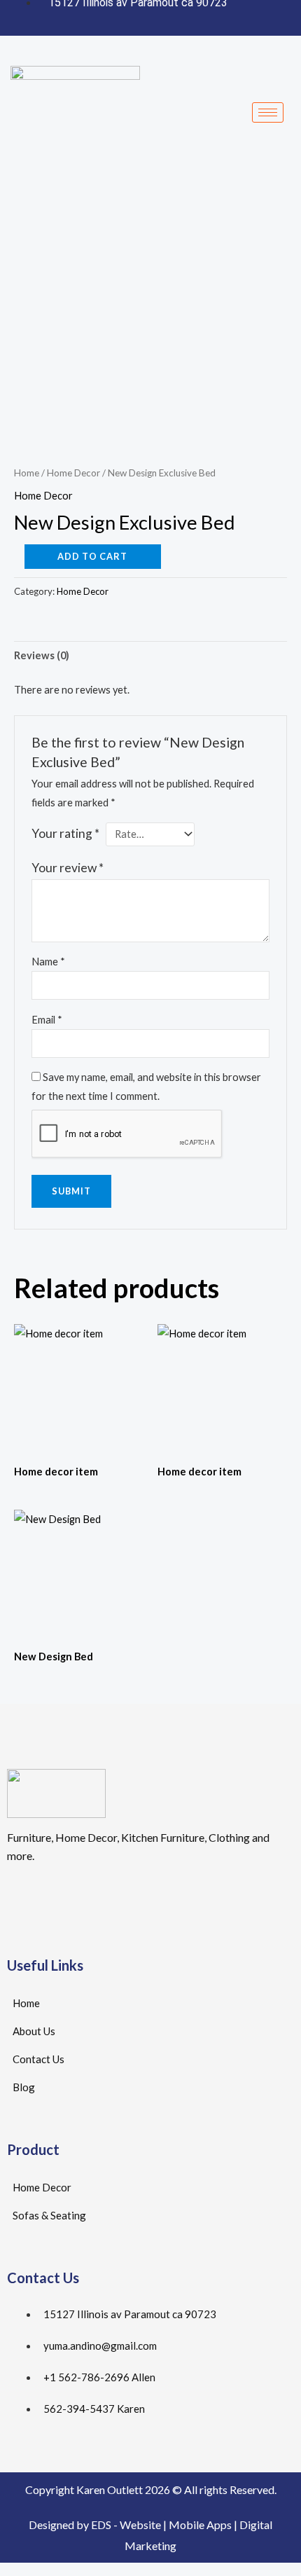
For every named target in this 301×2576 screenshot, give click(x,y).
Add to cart (92, 556)
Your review (68, 868)
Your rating (65, 833)
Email (47, 1020)
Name (48, 962)
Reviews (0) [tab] (42, 655)
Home (27, 473)
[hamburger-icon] (268, 112)
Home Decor (73, 473)
